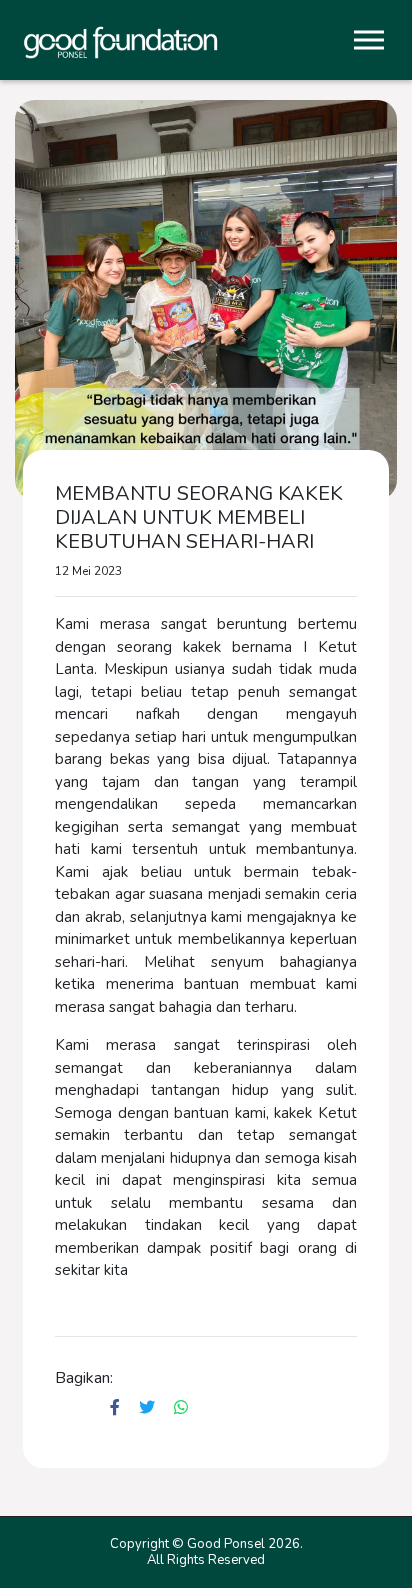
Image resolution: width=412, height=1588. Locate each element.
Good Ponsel (226, 1544)
